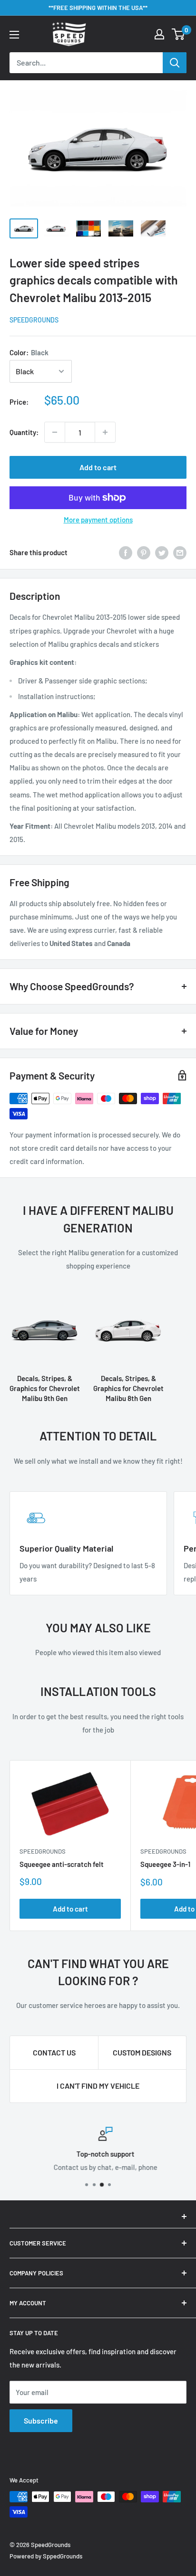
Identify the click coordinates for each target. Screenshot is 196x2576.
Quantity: (24, 432)
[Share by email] (180, 552)
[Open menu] (14, 35)
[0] (179, 34)
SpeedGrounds (34, 320)
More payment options (98, 520)
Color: (29, 352)
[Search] (175, 63)
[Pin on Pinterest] (144, 552)
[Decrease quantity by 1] (55, 432)
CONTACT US (54, 2052)
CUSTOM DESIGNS (142, 2052)
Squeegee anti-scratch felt (62, 1864)
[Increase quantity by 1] (105, 432)
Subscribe (41, 2420)
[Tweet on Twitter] (162, 552)
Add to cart (98, 467)
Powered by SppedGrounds (46, 2556)
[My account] (159, 34)
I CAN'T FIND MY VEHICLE (98, 2086)
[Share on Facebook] (126, 552)
